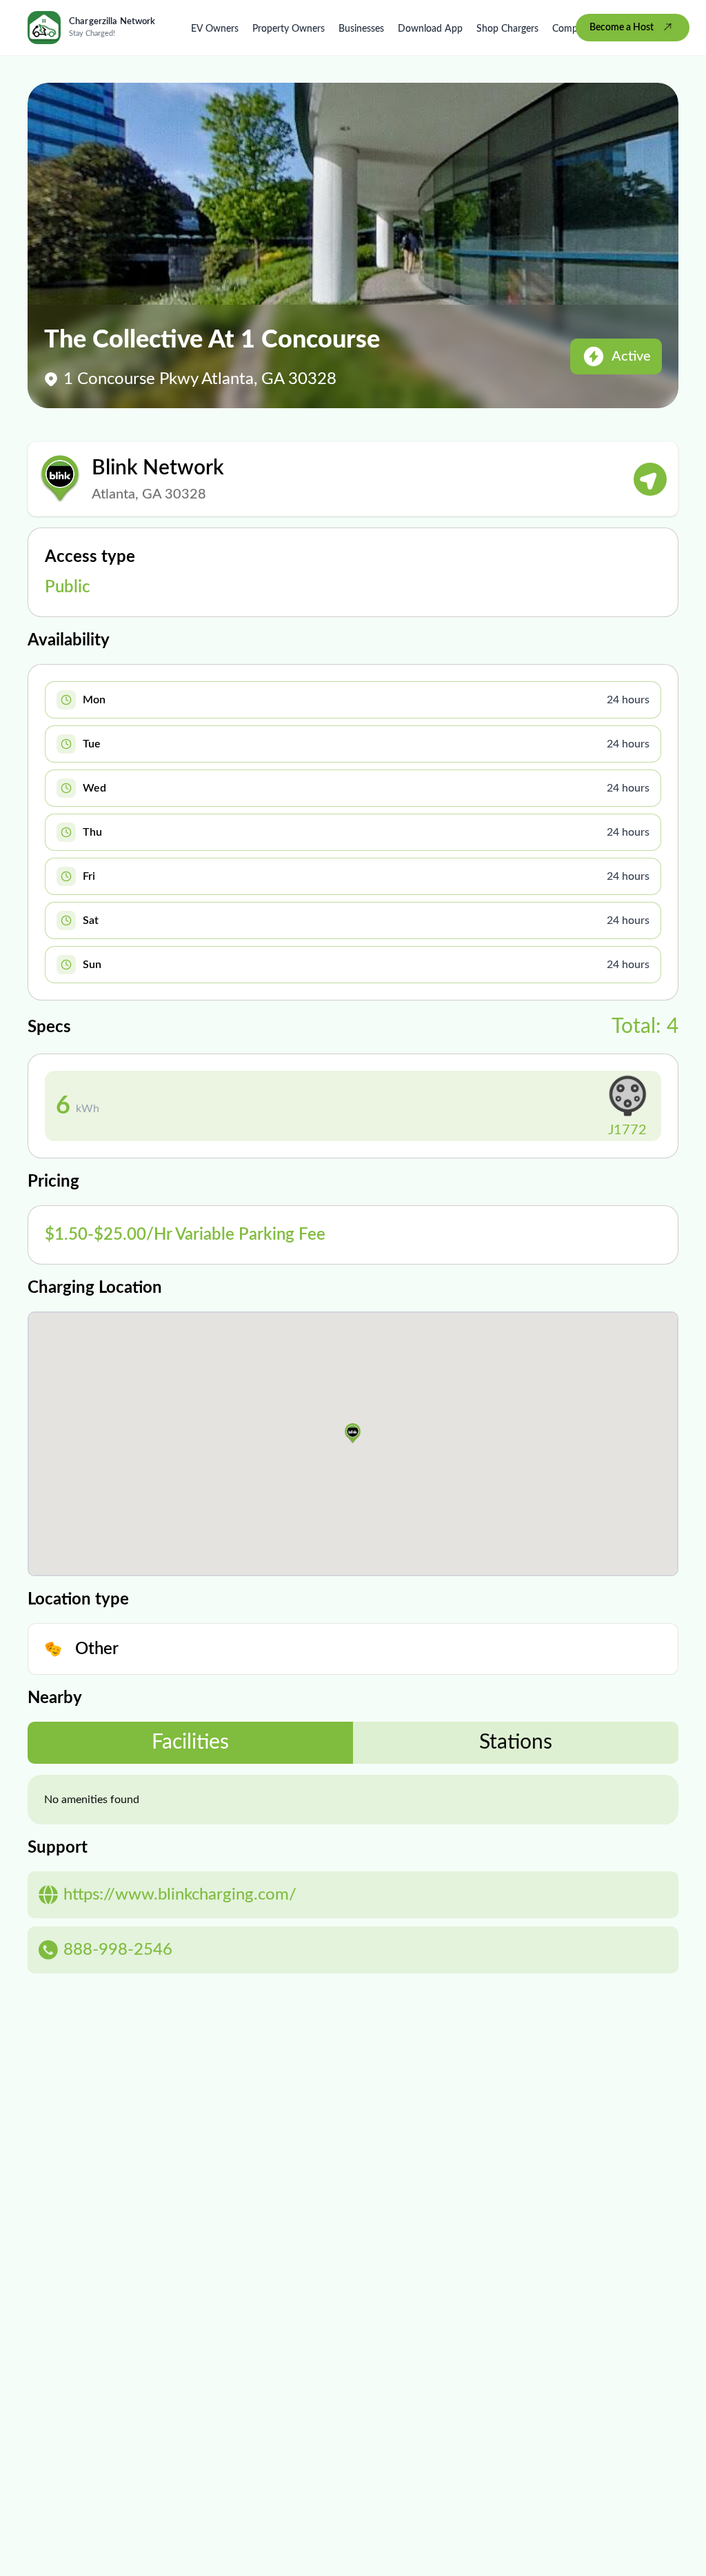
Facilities (190, 1742)
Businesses (361, 29)
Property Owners (289, 29)
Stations (516, 1742)
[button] (353, 1433)
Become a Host (622, 28)
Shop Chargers (507, 29)
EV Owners (215, 29)
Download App (430, 29)
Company (573, 29)
